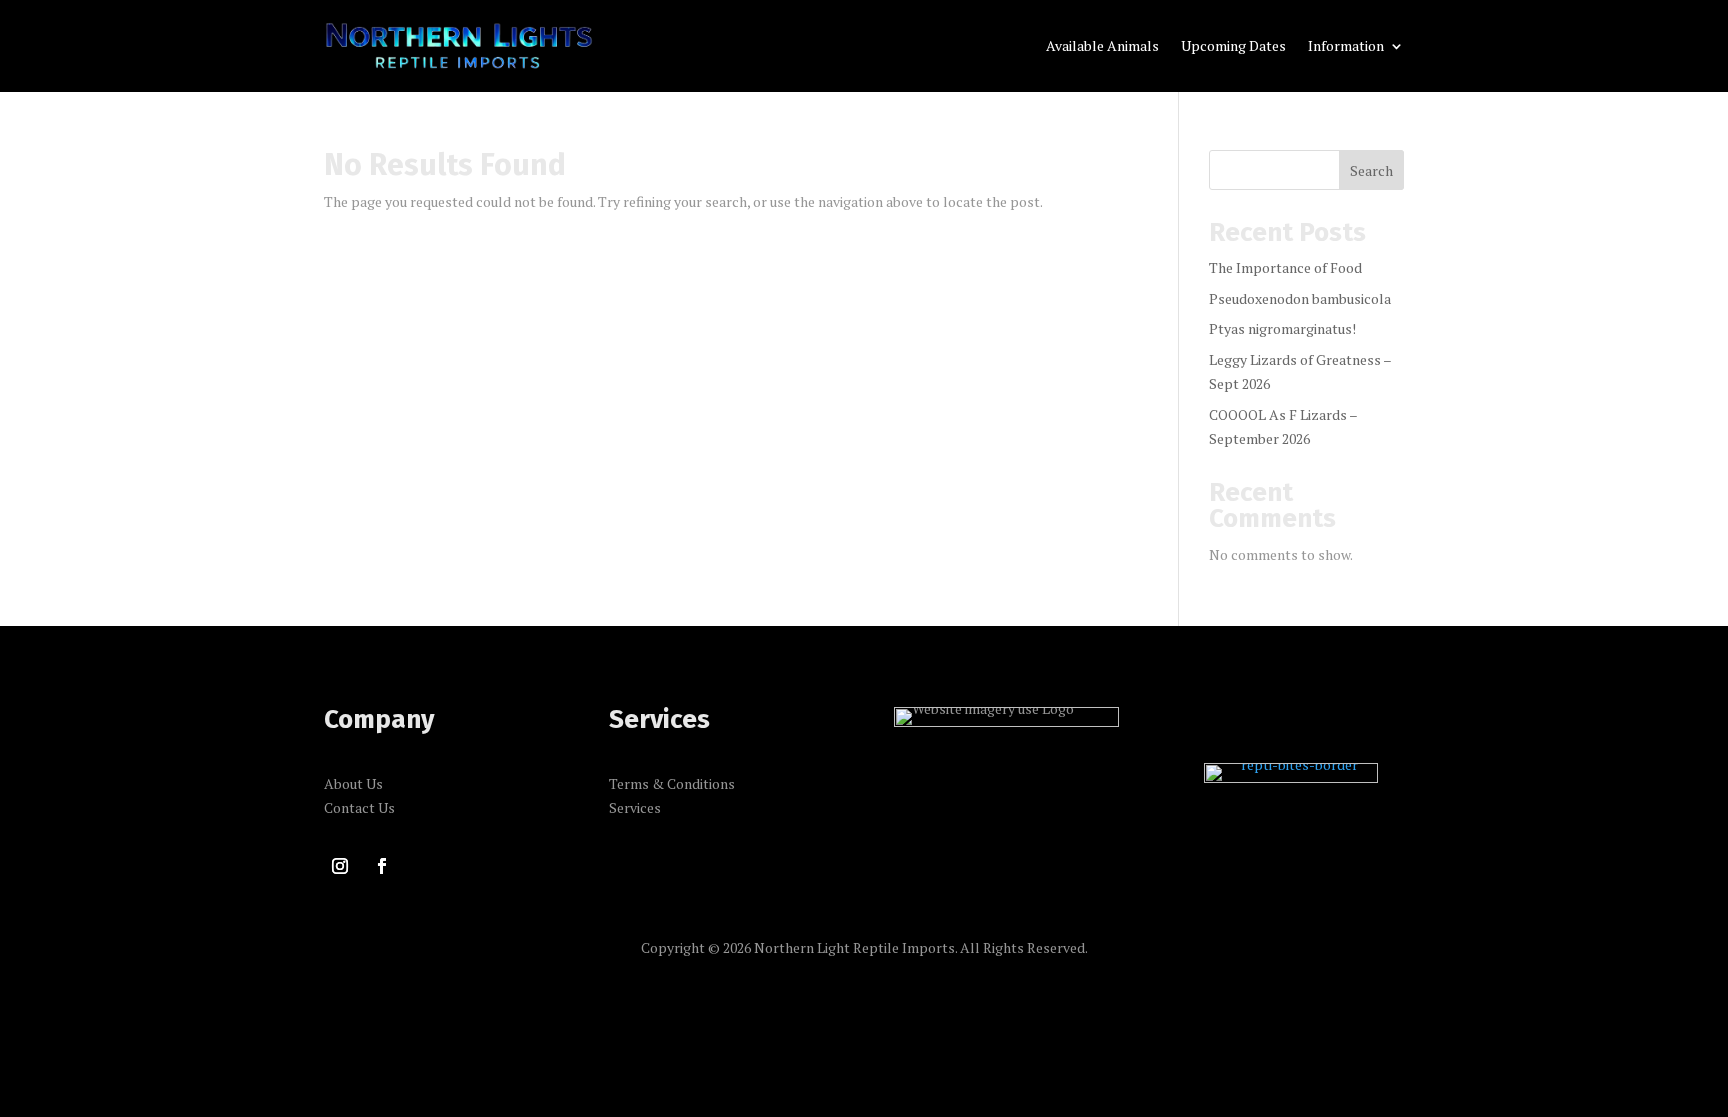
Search (1371, 170)
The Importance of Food (1285, 267)
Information (1346, 47)
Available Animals (1102, 47)
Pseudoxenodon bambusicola (1300, 298)
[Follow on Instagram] (340, 866)
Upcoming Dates (1233, 47)
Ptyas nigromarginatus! (1282, 328)
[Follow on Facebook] (382, 866)
